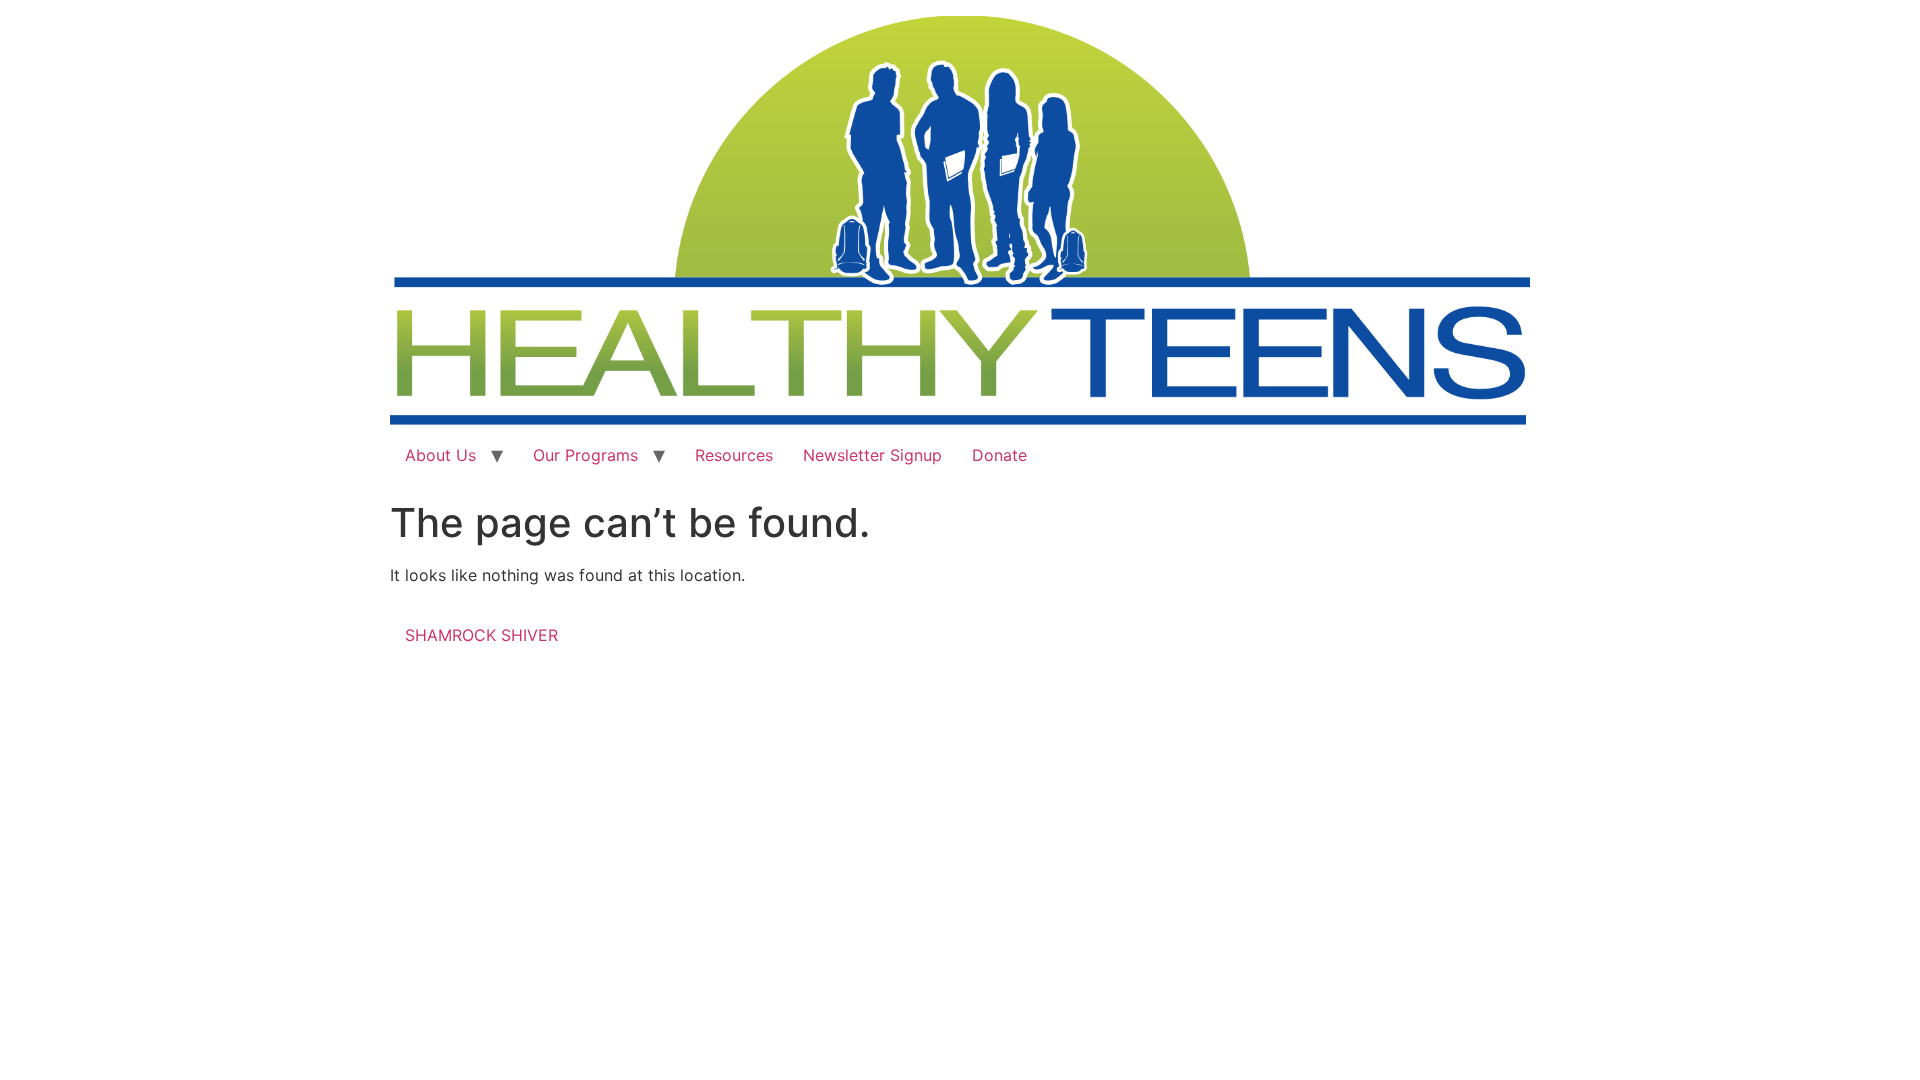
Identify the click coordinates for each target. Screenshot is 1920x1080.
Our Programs (585, 455)
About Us (440, 455)
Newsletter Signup (872, 455)
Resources (734, 455)
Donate (999, 455)
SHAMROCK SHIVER (481, 635)
